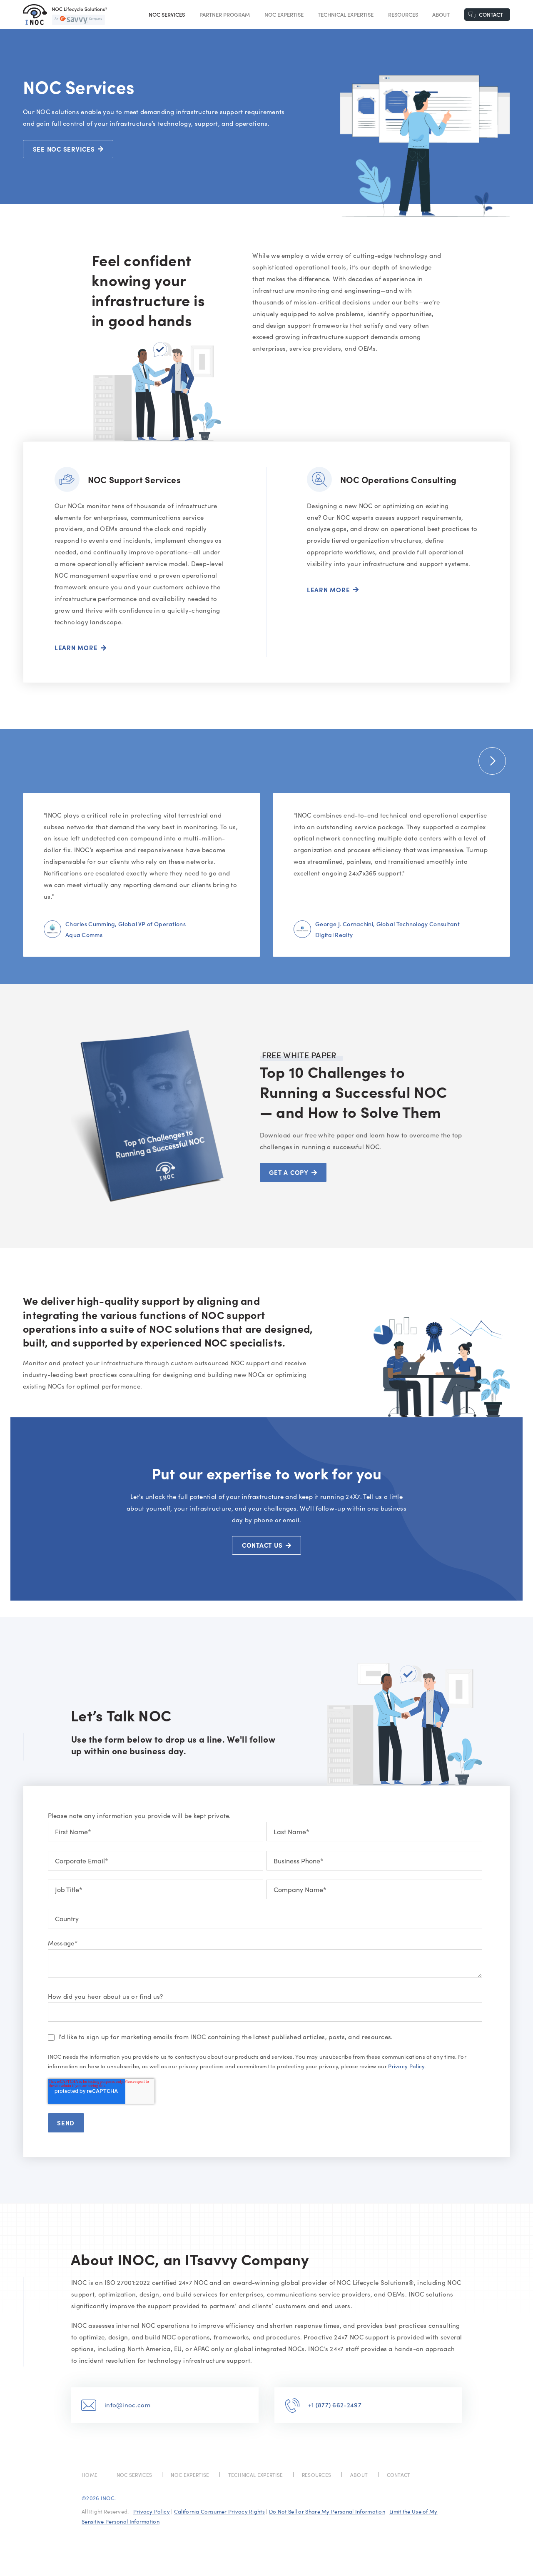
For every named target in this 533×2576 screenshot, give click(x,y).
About (441, 14)
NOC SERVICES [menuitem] (134, 2475)
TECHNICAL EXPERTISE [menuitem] (256, 2475)
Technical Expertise (346, 14)
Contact (491, 14)
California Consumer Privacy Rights (219, 2511)
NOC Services (167, 14)
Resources (403, 14)
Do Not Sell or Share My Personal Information (327, 2511)
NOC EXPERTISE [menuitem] (190, 2475)
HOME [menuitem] (90, 2475)
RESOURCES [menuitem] (317, 2475)
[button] (492, 761)
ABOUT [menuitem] (359, 2475)
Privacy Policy (406, 2066)
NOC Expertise (284, 14)
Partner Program (225, 14)
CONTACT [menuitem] (399, 2475)
